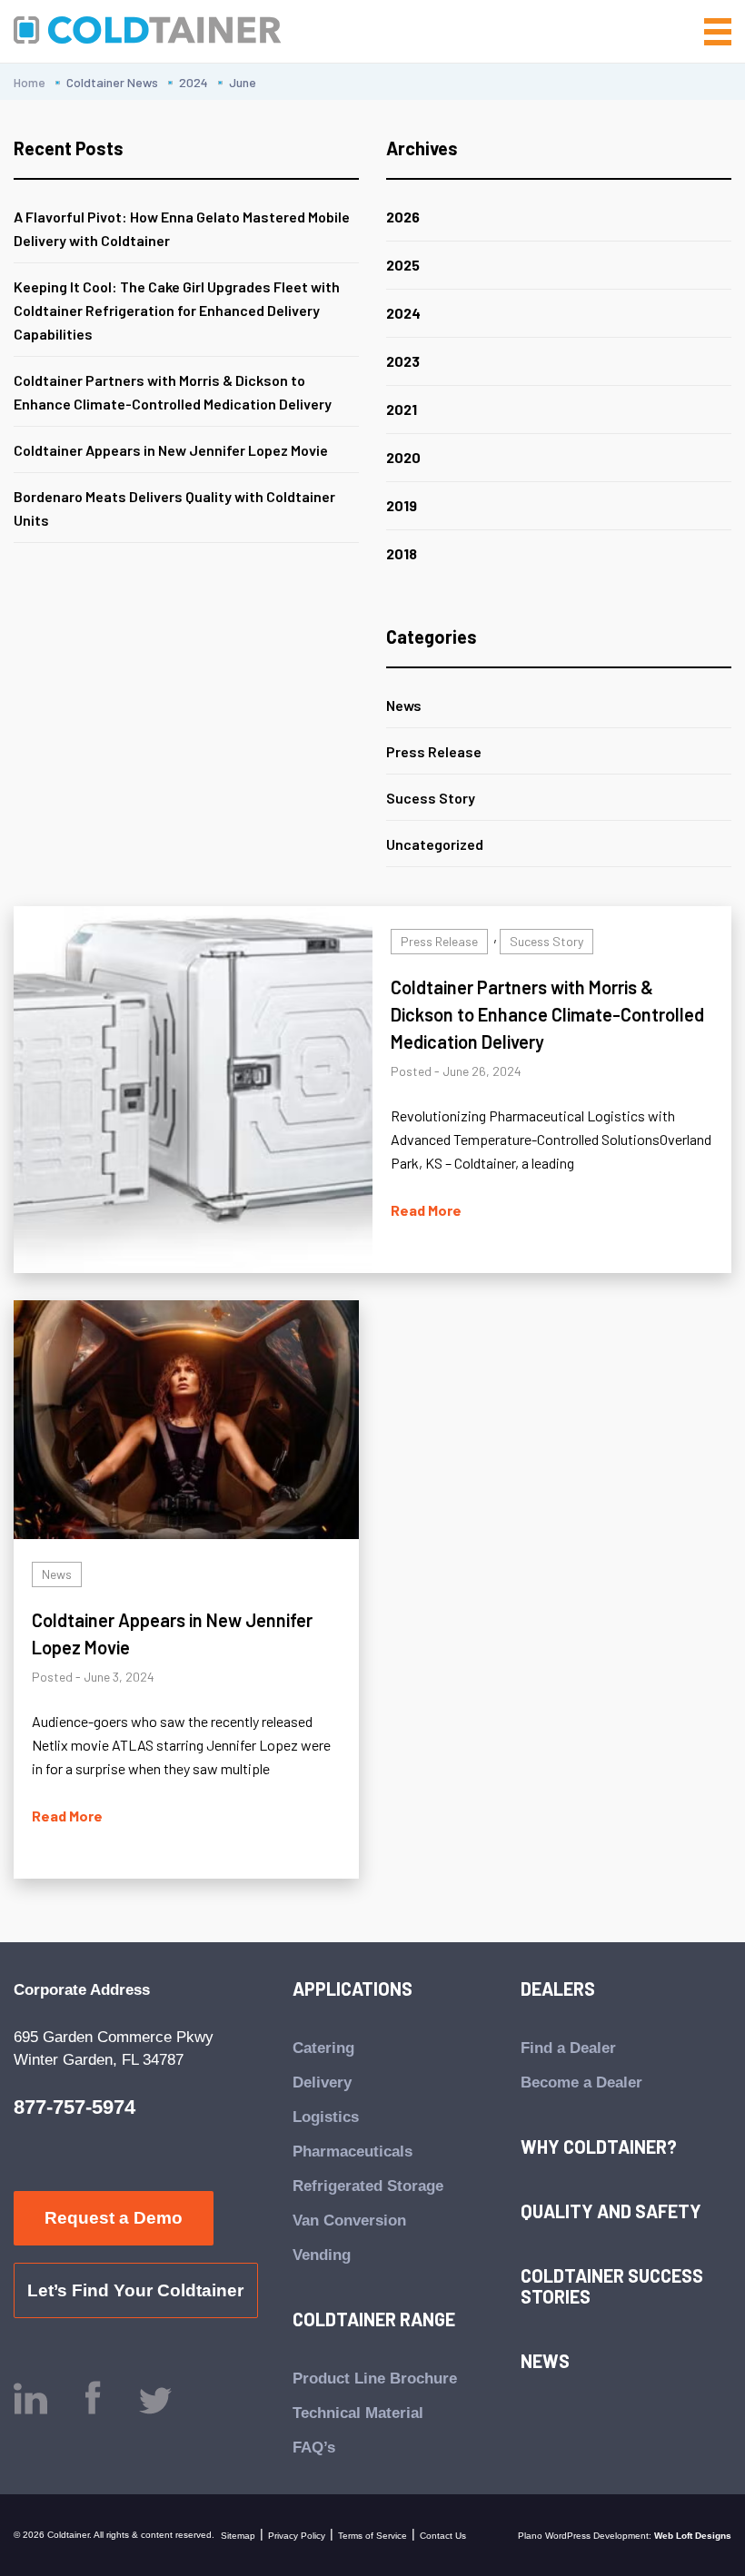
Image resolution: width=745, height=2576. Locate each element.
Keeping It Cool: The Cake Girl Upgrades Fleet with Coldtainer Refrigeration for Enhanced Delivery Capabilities (177, 310)
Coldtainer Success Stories (612, 2286)
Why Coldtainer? (599, 2147)
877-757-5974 (74, 2107)
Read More (426, 1210)
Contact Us (443, 2536)
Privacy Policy (297, 2536)
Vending (322, 2255)
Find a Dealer (568, 2048)
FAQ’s (314, 2448)
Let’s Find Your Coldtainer (135, 2290)
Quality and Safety (611, 2211)
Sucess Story (431, 798)
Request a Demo (114, 2218)
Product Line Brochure (375, 2379)
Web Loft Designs (693, 2536)
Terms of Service (372, 2536)
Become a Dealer (581, 2083)
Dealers (558, 1989)
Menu (713, 32)
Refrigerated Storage (368, 2186)
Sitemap (238, 2536)
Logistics (326, 2117)
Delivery (322, 2083)
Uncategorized (435, 844)
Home (30, 82)
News (404, 705)
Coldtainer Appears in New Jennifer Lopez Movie (171, 450)
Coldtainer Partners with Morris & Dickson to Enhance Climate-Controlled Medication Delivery (547, 1014)
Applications (353, 1989)
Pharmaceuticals (353, 2152)
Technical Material (358, 2413)
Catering (323, 2048)
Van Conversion (349, 2221)
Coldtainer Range (374, 2319)
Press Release (434, 751)
